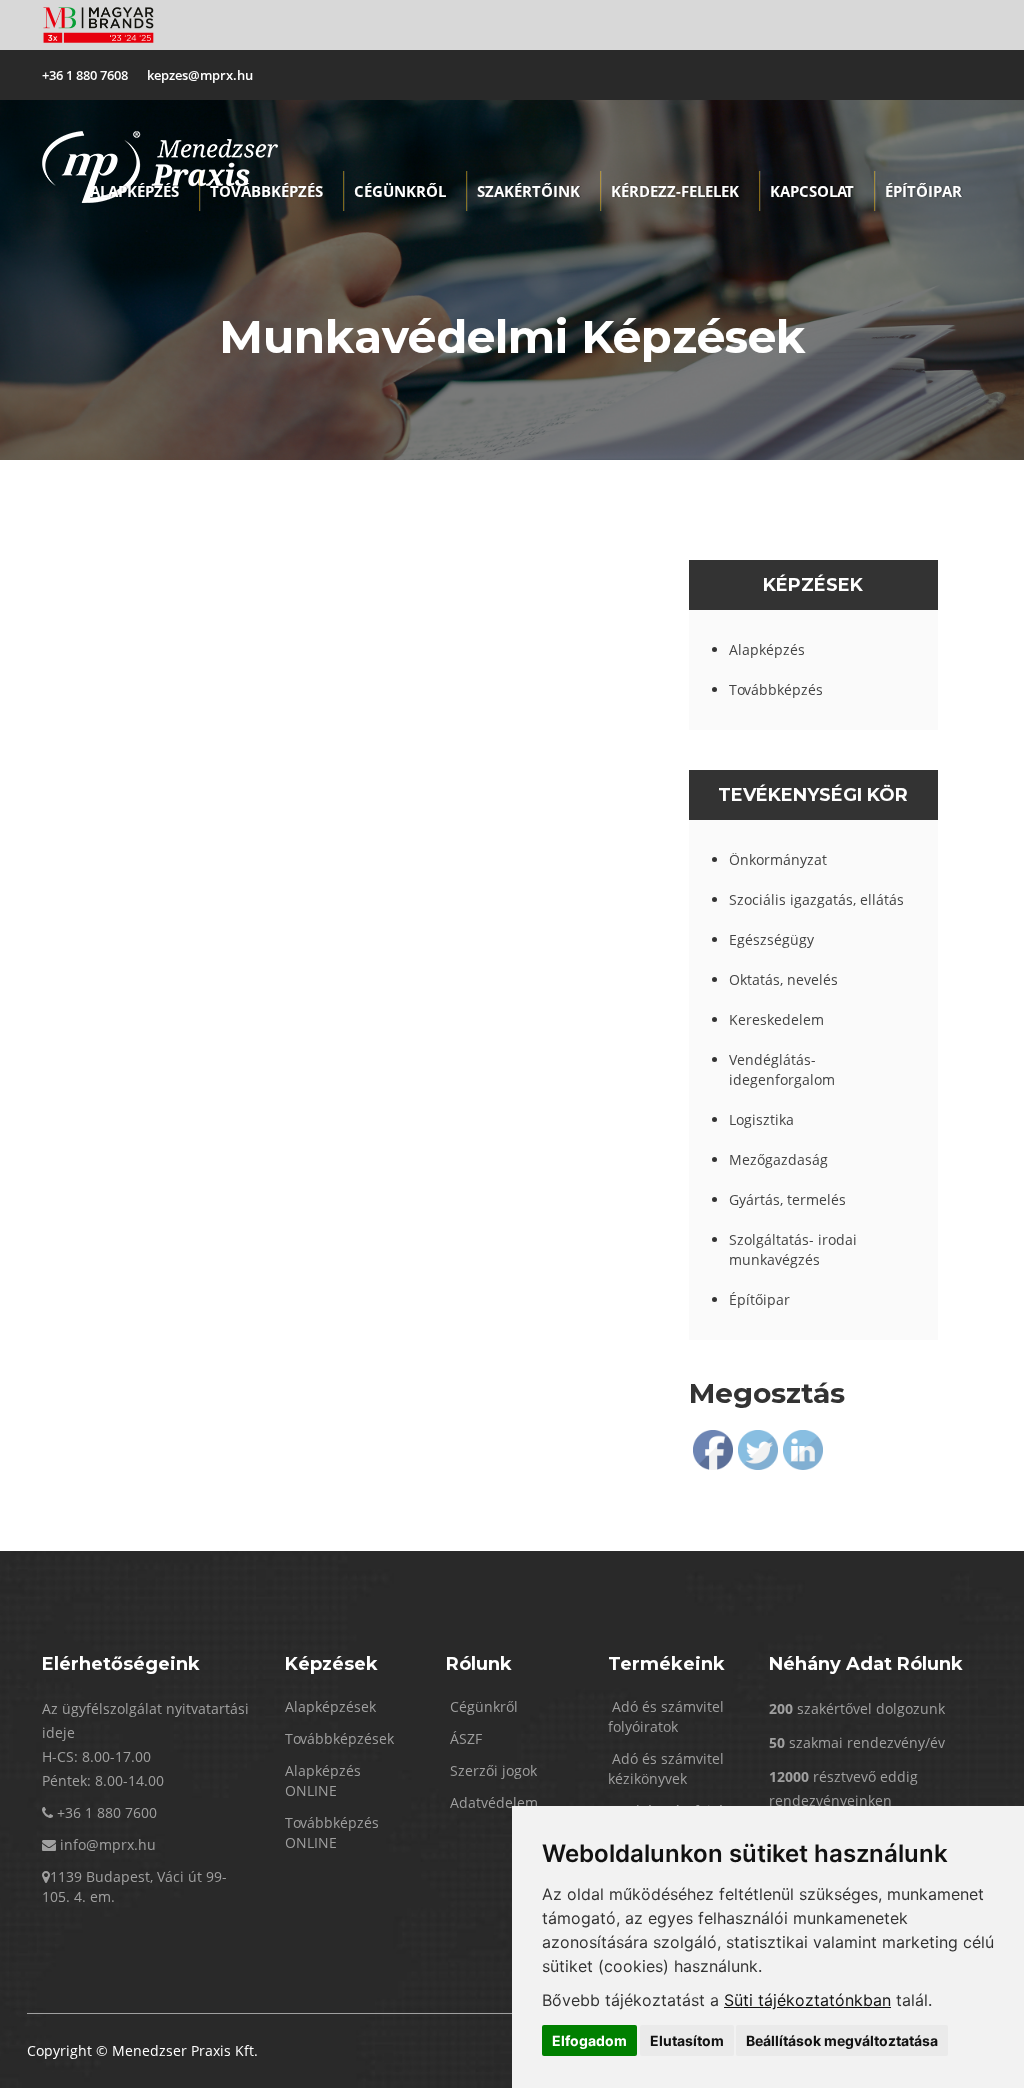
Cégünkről (400, 191)
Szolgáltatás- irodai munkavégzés (793, 1249)
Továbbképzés (266, 191)
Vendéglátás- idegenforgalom (782, 1069)
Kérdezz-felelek (675, 191)
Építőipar (759, 1299)
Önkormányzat (778, 859)
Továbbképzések (339, 1738)
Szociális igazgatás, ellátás (816, 899)
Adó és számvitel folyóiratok (666, 1716)
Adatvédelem (492, 1802)
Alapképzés (134, 191)
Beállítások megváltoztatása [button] (842, 2040)
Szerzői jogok (491, 1770)
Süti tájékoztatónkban (807, 2000)
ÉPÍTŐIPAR (923, 191)
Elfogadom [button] (589, 2040)
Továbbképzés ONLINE (332, 1832)
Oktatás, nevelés (783, 979)
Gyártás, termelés (787, 1199)
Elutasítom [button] (687, 2040)
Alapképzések (330, 1706)
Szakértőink (528, 191)
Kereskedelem (776, 1019)
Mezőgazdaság (778, 1159)
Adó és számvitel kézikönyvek (666, 1768)
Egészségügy (771, 939)
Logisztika (761, 1119)
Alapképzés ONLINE (323, 1780)
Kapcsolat (812, 191)
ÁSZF (464, 1738)
